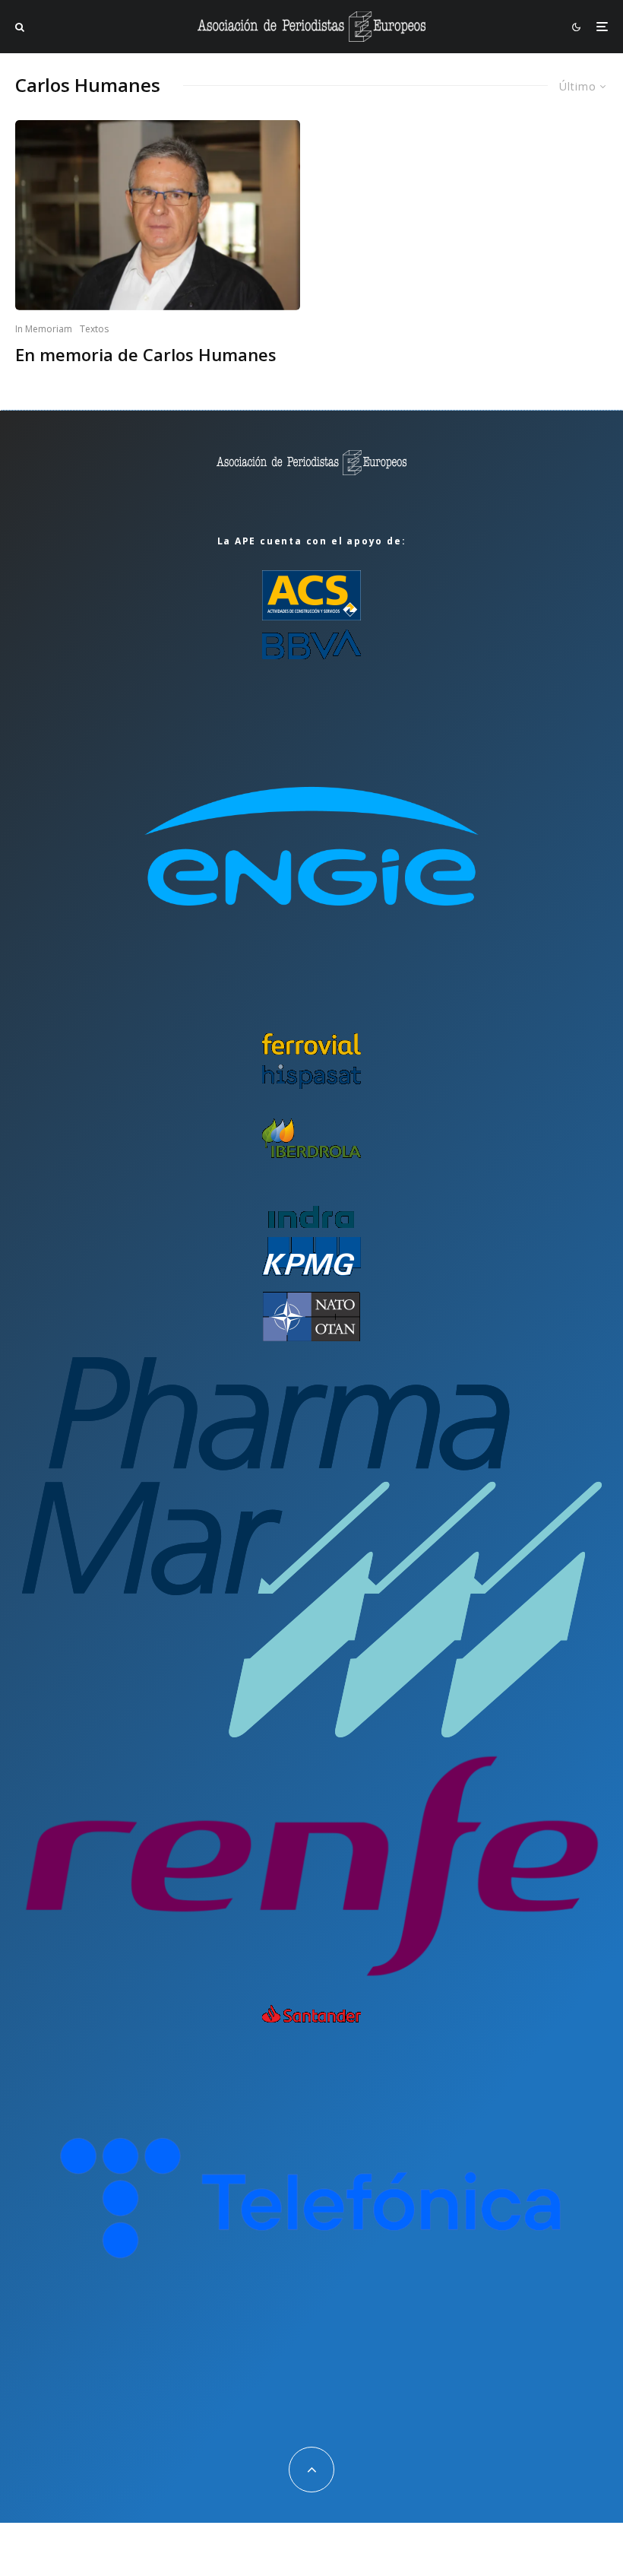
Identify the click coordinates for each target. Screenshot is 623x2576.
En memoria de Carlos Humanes (146, 354)
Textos (94, 329)
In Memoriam (44, 329)
